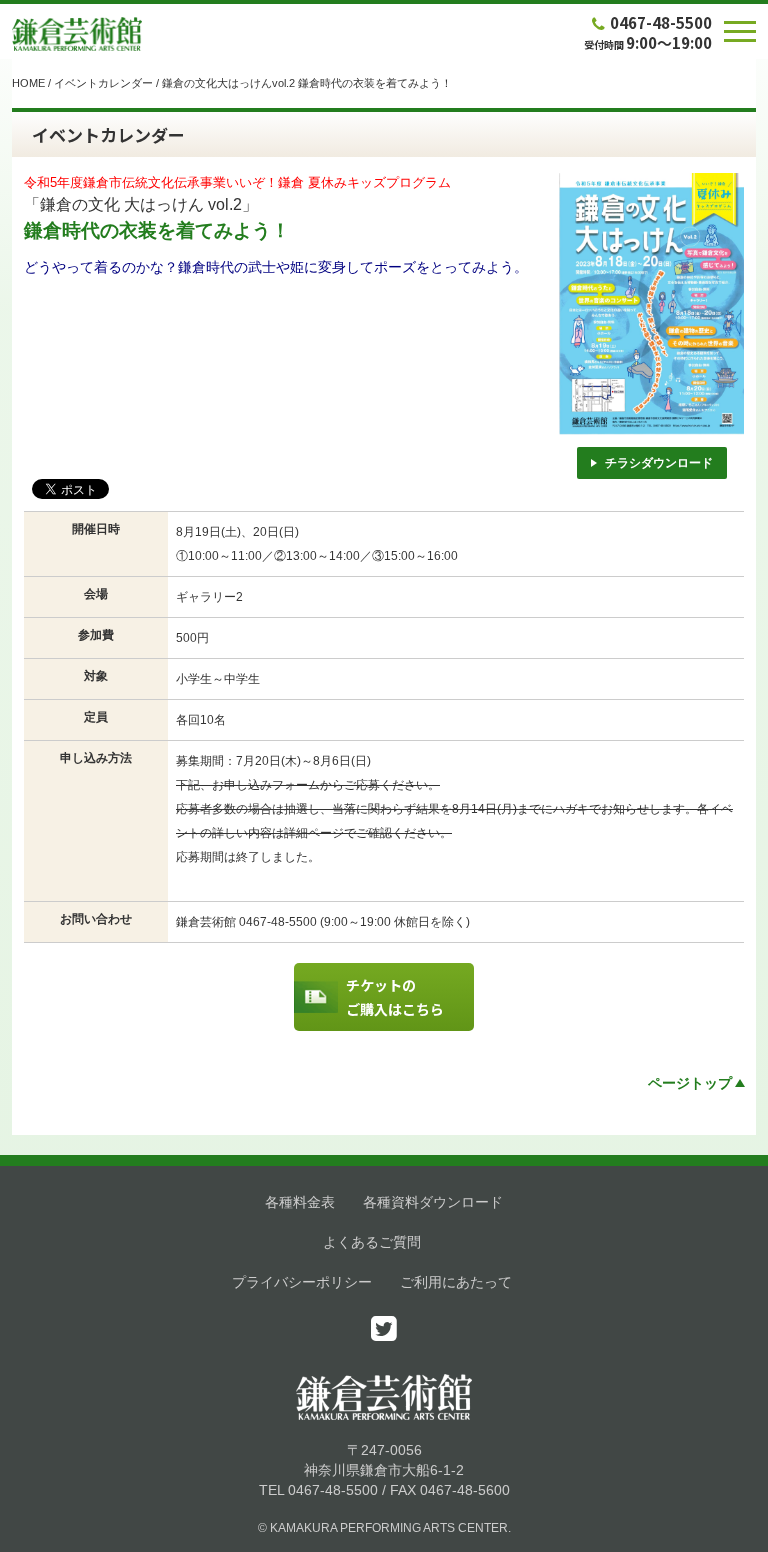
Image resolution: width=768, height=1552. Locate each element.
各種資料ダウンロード (433, 1202)
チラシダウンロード (659, 463)
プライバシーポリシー (302, 1282)
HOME (28, 83)
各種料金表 (300, 1202)
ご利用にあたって (456, 1282)
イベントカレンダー (103, 83)
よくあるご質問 (372, 1242)
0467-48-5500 (661, 22)
